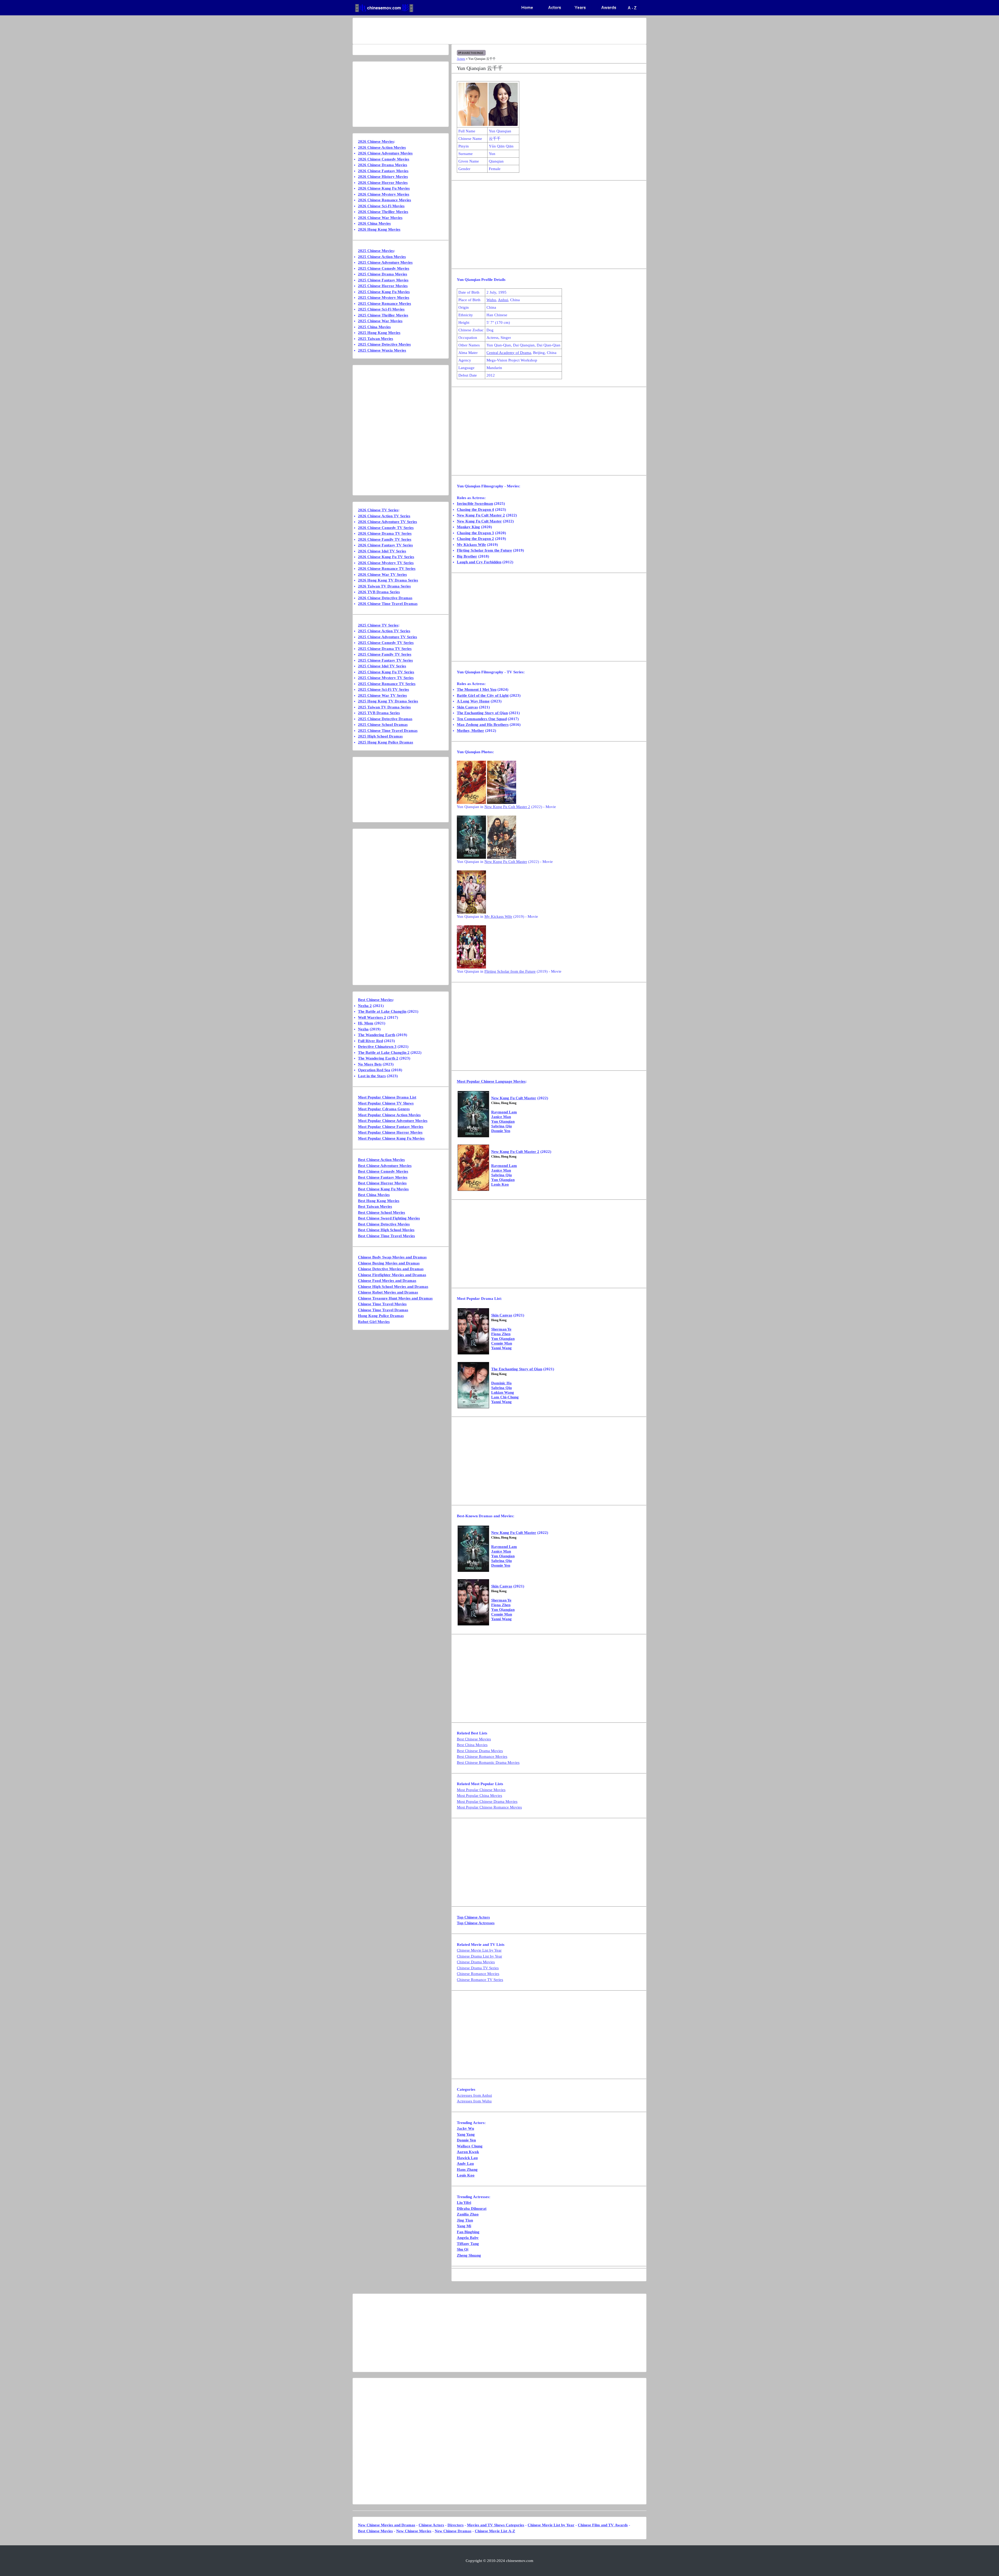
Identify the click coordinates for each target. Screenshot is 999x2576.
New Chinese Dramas (453, 2531)
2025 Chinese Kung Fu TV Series (386, 672)
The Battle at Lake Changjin (382, 1011)
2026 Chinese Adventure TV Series (388, 522)
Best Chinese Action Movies (381, 1160)
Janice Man (501, 1117)
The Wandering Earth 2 (378, 1058)
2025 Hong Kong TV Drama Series (388, 701)
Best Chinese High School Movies (386, 1230)
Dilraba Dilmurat (472, 2209)
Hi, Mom (366, 1023)
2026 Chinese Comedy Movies (384, 159)
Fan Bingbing (468, 2232)
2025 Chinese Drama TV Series (385, 649)
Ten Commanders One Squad (482, 719)
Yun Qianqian (503, 1121)
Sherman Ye (501, 1329)
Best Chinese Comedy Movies (383, 1171)
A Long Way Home (473, 701)
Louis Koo (500, 1184)
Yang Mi (464, 2226)
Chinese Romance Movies (478, 1974)
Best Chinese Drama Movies (480, 1751)
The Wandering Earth (377, 1035)
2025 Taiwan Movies (376, 339)
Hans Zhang (467, 2170)
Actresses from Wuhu (474, 2101)
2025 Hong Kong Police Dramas (386, 742)
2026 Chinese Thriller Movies (383, 212)
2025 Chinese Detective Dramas (385, 719)
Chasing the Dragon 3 (475, 533)
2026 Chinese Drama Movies (383, 165)
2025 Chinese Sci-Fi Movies (381, 309)
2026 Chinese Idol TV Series (382, 551)
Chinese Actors (431, 2525)
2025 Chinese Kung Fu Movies (384, 292)
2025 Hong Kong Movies (379, 333)
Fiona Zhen (501, 1334)
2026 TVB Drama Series (379, 592)
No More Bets (370, 1064)
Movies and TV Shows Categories (496, 2525)
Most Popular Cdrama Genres (384, 1109)
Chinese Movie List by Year (479, 1950)
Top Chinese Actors (473, 1917)
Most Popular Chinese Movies (481, 1790)
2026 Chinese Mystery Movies (384, 194)
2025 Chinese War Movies (380, 321)
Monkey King (468, 527)
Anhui (503, 300)
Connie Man (502, 1343)
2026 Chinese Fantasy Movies (383, 171)
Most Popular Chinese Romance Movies (489, 1807)
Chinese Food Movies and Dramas (387, 1281)
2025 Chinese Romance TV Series (387, 684)
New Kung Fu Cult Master (479, 521)
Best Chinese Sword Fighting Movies (389, 1218)
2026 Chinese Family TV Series (385, 539)
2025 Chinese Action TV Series (384, 631)
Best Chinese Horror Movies (382, 1183)
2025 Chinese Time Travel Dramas (388, 731)
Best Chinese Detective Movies (384, 1224)
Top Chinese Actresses (476, 1923)
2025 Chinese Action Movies (382, 257)
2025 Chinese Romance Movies (385, 304)
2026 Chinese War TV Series (382, 574)
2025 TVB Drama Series (379, 713)
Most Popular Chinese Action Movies (389, 1115)
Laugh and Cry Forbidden (479, 562)
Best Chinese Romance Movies (482, 1757)
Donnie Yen (501, 1131)
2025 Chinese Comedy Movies (384, 268)
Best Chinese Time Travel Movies (386, 1236)
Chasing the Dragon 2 (475, 539)
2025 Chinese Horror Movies (383, 286)
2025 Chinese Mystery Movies (384, 298)
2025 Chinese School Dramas (383, 725)
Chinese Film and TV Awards (603, 2525)
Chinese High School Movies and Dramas (393, 1287)
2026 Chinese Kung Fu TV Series (386, 557)
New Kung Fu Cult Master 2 (481, 515)
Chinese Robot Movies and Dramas (388, 1292)
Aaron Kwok (468, 2152)
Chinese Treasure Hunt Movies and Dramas (395, 1298)
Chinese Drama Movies (476, 1962)
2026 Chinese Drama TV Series (385, 533)
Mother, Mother (470, 731)
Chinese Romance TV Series (480, 1980)
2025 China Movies (374, 327)
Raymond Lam (504, 1112)
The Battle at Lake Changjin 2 (384, 1053)
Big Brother (467, 556)
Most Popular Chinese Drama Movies (487, 1802)
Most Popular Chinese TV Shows (386, 1103)
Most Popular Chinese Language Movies (491, 1081)
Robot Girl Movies (374, 1322)
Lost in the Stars (372, 1076)
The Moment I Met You (477, 689)
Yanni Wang (501, 1348)
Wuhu (491, 300)
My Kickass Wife (471, 545)
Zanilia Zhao (468, 2214)
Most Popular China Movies (479, 1796)
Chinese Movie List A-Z (495, 2531)
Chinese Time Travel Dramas (383, 1310)
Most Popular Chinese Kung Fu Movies (391, 1138)
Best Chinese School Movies (382, 1212)
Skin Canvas (467, 707)
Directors (456, 2525)
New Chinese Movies (414, 2531)
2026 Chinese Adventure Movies (385, 153)
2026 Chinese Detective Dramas (385, 598)
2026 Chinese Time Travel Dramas (388, 604)
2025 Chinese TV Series (378, 625)
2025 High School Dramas (380, 736)
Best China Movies (472, 1745)
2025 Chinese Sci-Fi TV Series (383, 689)
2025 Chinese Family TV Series (385, 654)
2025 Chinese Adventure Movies (385, 262)
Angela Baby (468, 2238)
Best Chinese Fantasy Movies (383, 1177)
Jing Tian (465, 2220)
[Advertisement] (479, 31)
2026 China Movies (374, 223)
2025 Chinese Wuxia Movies (382, 350)
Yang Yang (466, 2134)
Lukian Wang (503, 1392)
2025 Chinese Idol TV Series (382, 666)
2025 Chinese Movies (376, 251)
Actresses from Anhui (474, 2095)
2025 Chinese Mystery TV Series (386, 678)
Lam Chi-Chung (505, 1397)
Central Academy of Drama (509, 353)
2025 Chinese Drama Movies (383, 274)
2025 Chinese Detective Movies (384, 344)
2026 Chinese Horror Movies (383, 183)
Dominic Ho (501, 1383)
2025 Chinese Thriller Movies (383, 315)
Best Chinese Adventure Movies (385, 1166)
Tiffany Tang (468, 2244)
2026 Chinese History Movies (383, 177)
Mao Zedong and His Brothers (483, 725)
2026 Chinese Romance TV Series (387, 569)
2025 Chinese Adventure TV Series (388, 637)
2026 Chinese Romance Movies (385, 200)
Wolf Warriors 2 (372, 1017)
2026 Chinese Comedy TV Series (386, 528)
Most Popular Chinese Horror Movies (390, 1132)
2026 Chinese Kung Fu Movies (384, 188)
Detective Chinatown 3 (377, 1047)
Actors (461, 59)
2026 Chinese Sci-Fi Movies (381, 206)
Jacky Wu (465, 2128)
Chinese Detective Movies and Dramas (391, 1269)
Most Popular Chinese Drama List (387, 1097)
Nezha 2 (365, 1006)
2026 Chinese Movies (376, 141)
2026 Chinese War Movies (380, 218)
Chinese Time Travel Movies (382, 1304)
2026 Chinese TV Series (378, 510)
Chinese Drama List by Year (479, 1956)
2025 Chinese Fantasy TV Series (385, 660)
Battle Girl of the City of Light (483, 695)
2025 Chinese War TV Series (382, 695)
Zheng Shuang (469, 2255)
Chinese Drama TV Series (478, 1968)
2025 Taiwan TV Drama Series (384, 707)
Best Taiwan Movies (375, 1206)
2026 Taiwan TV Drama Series (384, 586)
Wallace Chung (470, 2146)
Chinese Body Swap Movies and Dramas (392, 1257)
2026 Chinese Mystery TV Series (386, 563)
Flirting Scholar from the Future (484, 550)
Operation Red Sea (374, 1070)
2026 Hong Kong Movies (379, 229)
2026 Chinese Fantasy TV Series (385, 545)
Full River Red (370, 1041)
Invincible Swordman (475, 503)
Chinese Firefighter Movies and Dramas (392, 1275)
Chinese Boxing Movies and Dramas (389, 1263)
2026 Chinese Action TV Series (384, 516)
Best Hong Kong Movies (379, 1201)
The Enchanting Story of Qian (482, 713)
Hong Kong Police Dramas (381, 1316)
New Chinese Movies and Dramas (387, 2525)
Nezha (363, 1029)
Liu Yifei (464, 2203)
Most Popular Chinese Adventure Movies (393, 1121)
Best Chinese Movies (474, 1739)
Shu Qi (463, 2249)
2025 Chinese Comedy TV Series (386, 643)
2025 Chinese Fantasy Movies (383, 280)
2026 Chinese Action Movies (382, 147)
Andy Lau (465, 2164)
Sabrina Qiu (501, 1126)
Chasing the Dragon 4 (475, 509)
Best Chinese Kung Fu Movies (383, 1189)
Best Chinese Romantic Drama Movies (488, 1762)
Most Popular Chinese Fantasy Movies (391, 1127)
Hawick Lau (467, 2158)
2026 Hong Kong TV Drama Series (388, 580)
